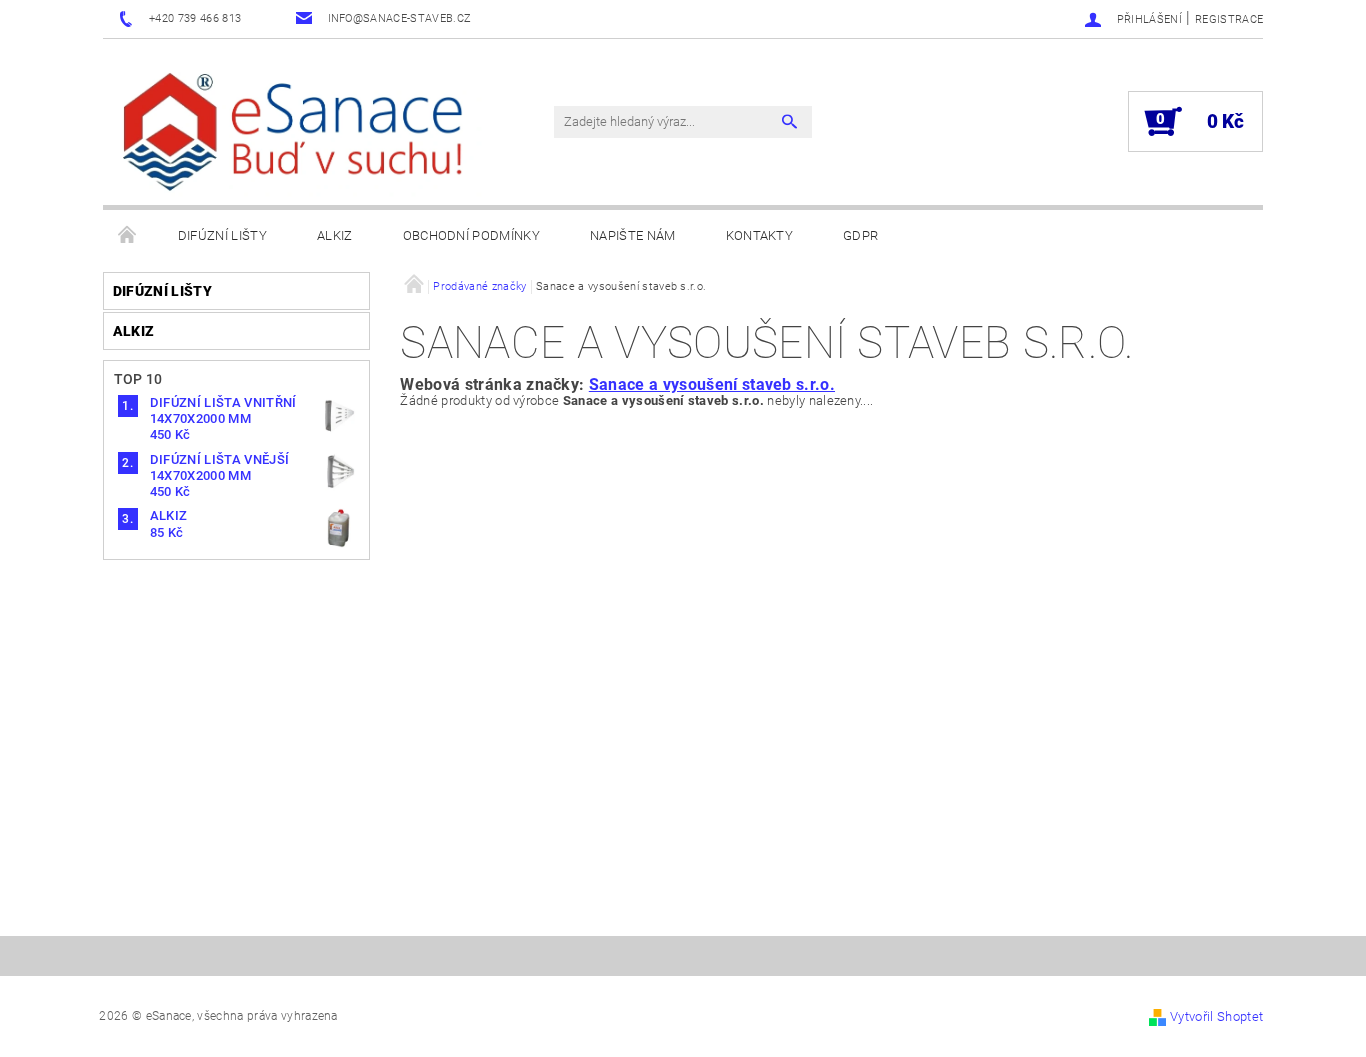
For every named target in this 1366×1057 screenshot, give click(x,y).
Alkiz (335, 235)
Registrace (1229, 19)
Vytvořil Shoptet (1216, 1016)
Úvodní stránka (128, 236)
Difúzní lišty (222, 235)
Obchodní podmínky (471, 235)
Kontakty (760, 235)
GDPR (860, 235)
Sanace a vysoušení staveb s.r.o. (712, 384)
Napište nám (633, 235)
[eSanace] (298, 132)
